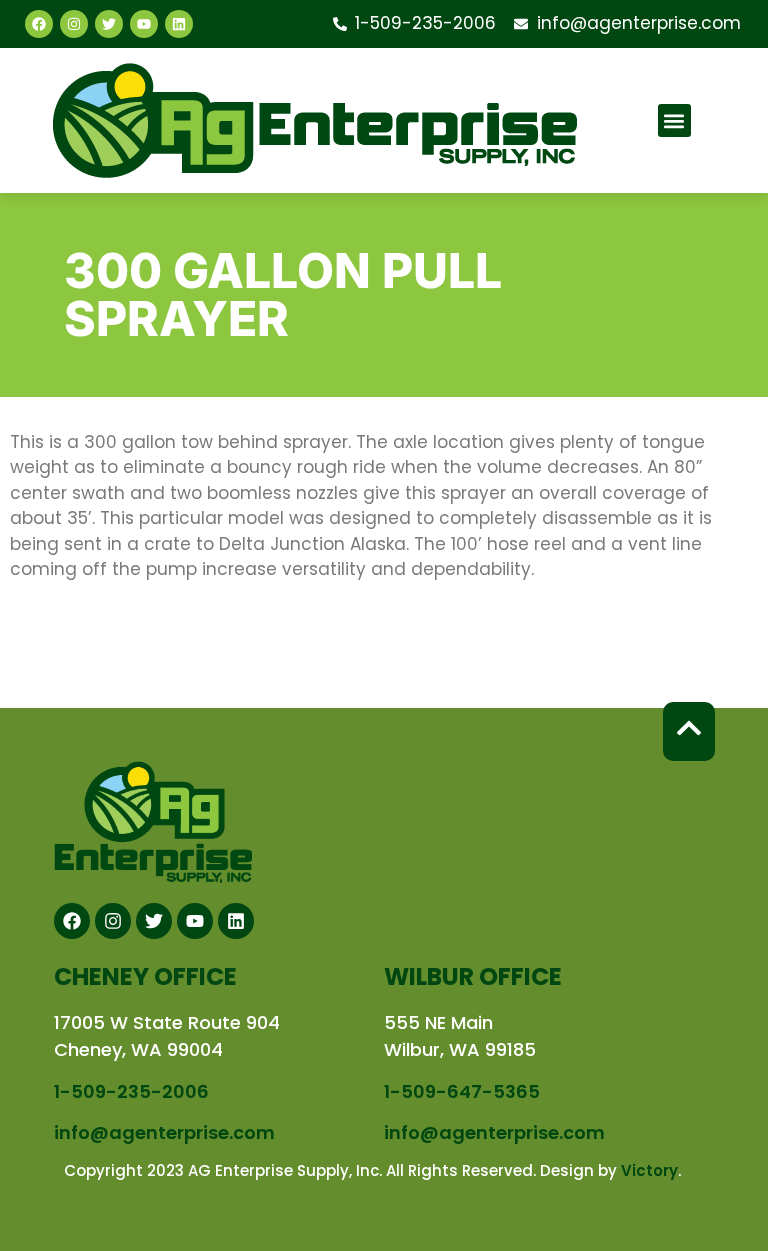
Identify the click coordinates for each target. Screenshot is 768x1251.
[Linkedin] (179, 24)
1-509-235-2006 (131, 1091)
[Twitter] (109, 24)
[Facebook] (39, 24)
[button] (674, 120)
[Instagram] (74, 24)
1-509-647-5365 (462, 1091)
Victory (649, 1170)
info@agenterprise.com (164, 1132)
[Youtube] (144, 24)
